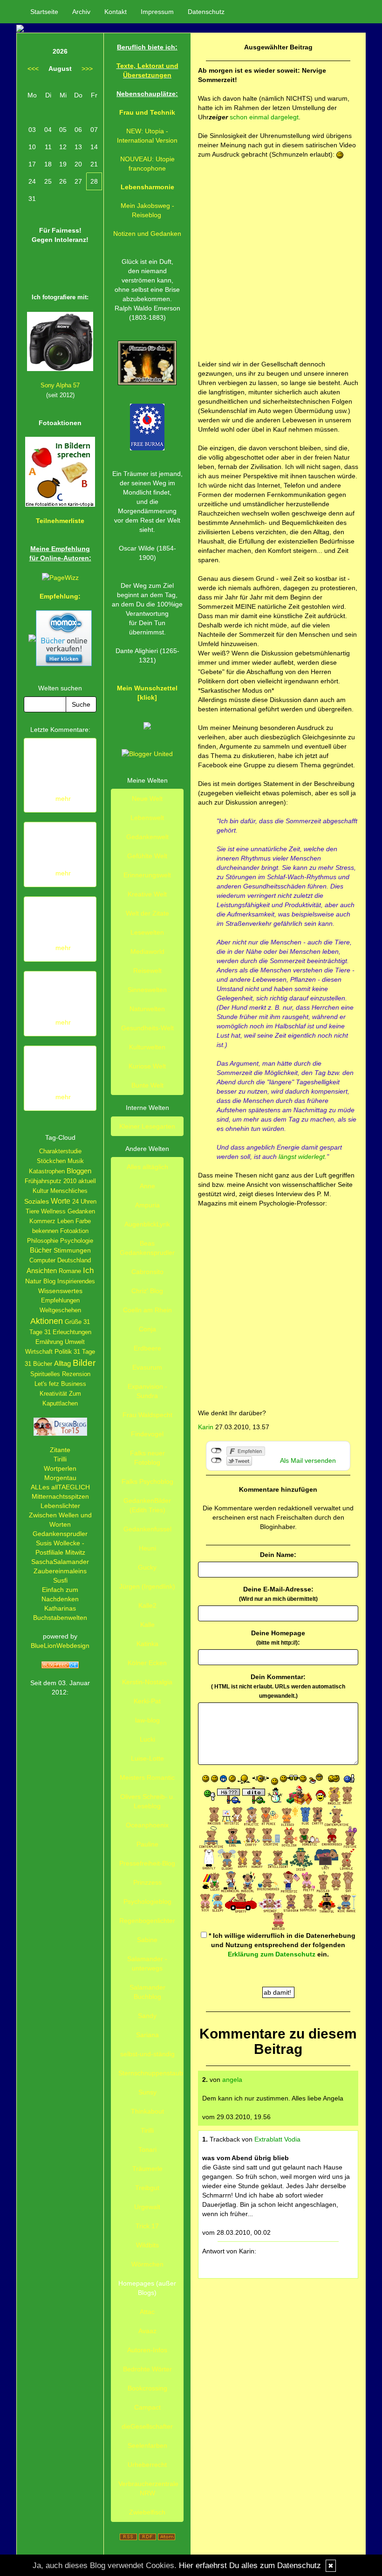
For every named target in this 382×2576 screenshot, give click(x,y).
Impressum (157, 12)
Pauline (147, 1844)
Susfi (60, 1580)
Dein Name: (278, 1555)
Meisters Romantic (147, 1777)
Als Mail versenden (308, 1460)
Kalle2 (147, 1605)
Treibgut (147, 2188)
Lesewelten (147, 932)
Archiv (81, 12)
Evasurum (147, 1367)
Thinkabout (147, 2111)
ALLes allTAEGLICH (60, 1487)
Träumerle (147, 2169)
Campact (147, 2407)
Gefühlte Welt (147, 856)
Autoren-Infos (147, 2350)
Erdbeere (147, 1348)
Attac (147, 2312)
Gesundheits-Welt (147, 1028)
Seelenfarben (147, 2445)
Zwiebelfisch (147, 2512)
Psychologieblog (147, 1901)
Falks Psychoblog (147, 1481)
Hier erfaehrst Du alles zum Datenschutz (250, 2566)
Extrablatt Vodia (277, 2139)
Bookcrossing (147, 2388)
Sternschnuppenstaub (151, 2073)
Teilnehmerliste (60, 521)
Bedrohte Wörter (147, 2369)
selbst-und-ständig (147, 2054)
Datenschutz (206, 12)
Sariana (147, 2035)
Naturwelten (147, 1009)
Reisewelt (147, 971)
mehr (63, 799)
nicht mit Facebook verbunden (216, 1451)
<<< (33, 69)
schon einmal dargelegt (264, 117)
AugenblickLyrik (147, 1224)
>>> (87, 69)
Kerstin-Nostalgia (147, 1682)
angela (232, 2080)
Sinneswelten (147, 990)
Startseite (44, 12)
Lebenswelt (147, 818)
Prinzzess (147, 1882)
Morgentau (60, 1478)
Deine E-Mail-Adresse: (278, 1594)
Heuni (147, 1548)
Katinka (147, 1644)
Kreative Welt (147, 894)
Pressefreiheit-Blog (147, 1863)
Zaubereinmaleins (60, 1571)
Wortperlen (60, 1468)
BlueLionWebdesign (60, 1646)
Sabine (147, 1940)
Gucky (147, 1567)
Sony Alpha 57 (60, 385)
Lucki (147, 1739)
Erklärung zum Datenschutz (272, 1954)
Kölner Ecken (147, 1663)
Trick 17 (147, 2226)
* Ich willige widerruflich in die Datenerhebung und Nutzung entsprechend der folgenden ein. (281, 1945)
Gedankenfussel (147, 1529)
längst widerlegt (302, 1157)
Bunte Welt (147, 1085)
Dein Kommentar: (278, 1686)
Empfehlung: (60, 596)
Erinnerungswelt (147, 875)
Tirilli (60, 1459)
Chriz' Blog (147, 1291)
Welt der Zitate (147, 913)
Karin (206, 1427)
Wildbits (147, 2245)
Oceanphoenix (147, 1825)
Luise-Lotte (147, 1758)
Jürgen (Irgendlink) (147, 1586)
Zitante (60, 1450)
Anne (147, 1186)
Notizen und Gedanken (147, 234)
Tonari (147, 2149)
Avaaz (147, 2331)
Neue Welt (147, 799)
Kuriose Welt (147, 1066)
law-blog (147, 1720)
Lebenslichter (60, 1506)
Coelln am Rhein (147, 1310)
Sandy (147, 2016)
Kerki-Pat (147, 1701)
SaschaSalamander (60, 1562)
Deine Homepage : (278, 1638)
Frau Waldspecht (147, 1415)
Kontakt (116, 12)
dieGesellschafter (147, 2426)
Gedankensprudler (60, 1534)
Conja (147, 1329)
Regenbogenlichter (147, 1921)
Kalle (147, 1625)
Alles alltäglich (147, 1167)
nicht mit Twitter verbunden (216, 1460)
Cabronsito (147, 1272)
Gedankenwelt (147, 837)
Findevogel (147, 1434)
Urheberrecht (147, 2465)
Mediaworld (147, 951)
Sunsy (147, 2092)
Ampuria (147, 1205)
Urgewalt (147, 2207)
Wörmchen (147, 2264)
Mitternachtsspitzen (60, 1496)
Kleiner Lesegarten (147, 1126)
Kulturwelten (147, 1047)
